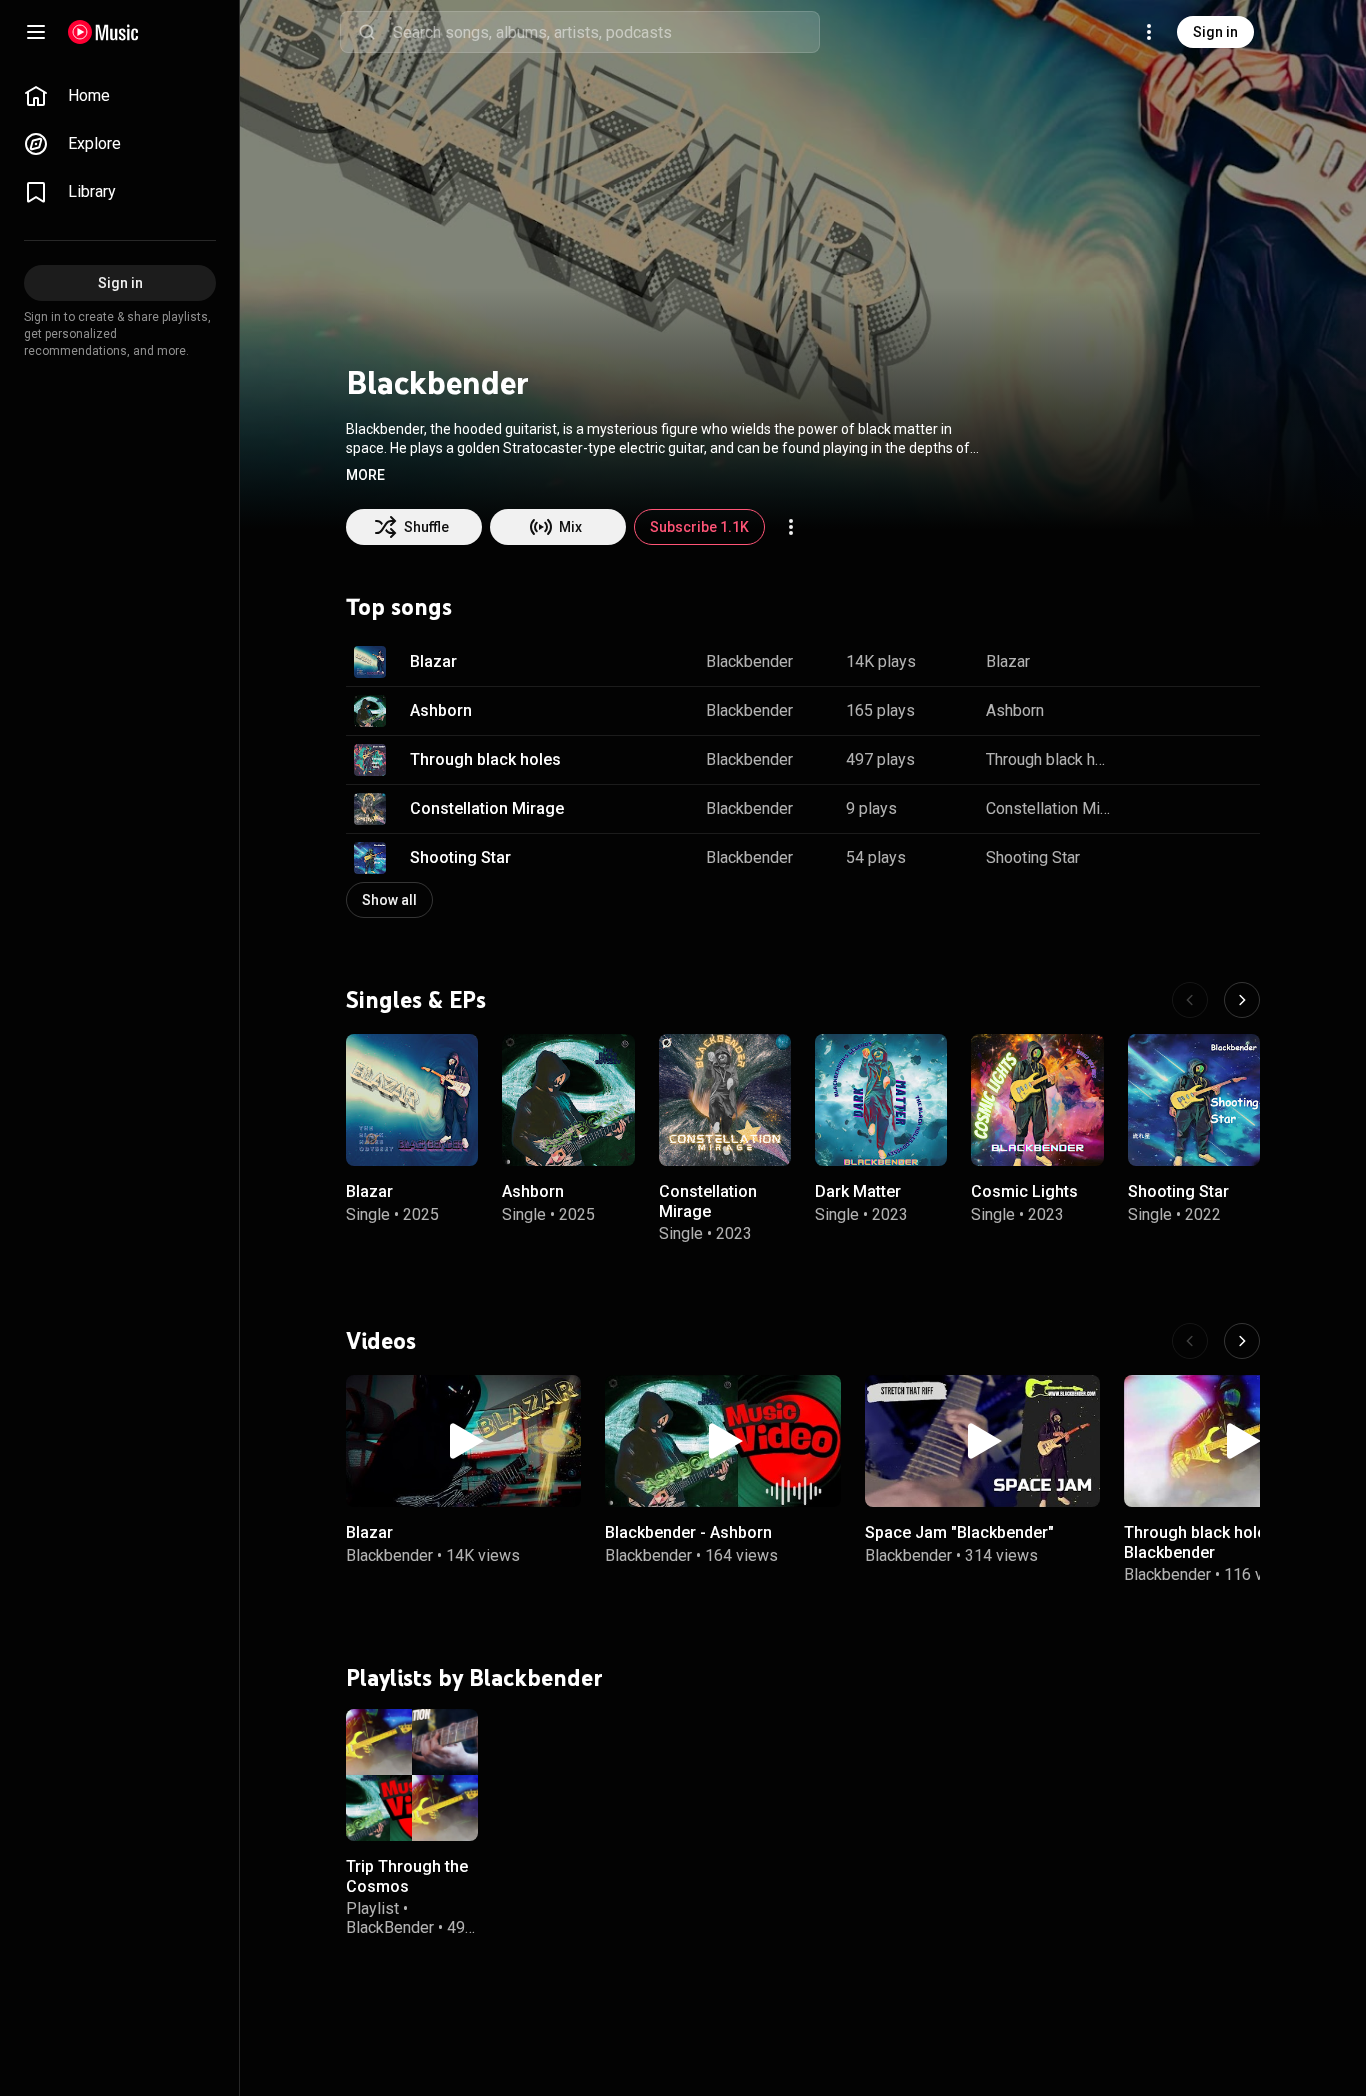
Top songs (399, 607)
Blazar (433, 661)
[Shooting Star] (1194, 1100)
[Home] (103, 32)
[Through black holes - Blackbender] (1241, 1441)
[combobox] (606, 32)
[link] (120, 96)
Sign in (1215, 32)
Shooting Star (460, 857)
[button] (365, 475)
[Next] (1242, 1000)
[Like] (1144, 662)
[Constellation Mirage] (725, 1100)
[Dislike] (1182, 662)
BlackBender (390, 1926)
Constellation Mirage (487, 808)
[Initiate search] (367, 32)
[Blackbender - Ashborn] (722, 1441)
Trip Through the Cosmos (407, 1876)
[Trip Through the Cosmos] (412, 1774)
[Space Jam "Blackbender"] (982, 1441)
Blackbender (749, 661)
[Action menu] (791, 527)
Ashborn (441, 710)
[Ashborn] (568, 1100)
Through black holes (485, 759)
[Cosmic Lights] (1037, 1100)
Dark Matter (858, 1191)
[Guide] (36, 32)
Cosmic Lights (1024, 1191)
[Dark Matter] (881, 1100)
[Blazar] (412, 1100)
